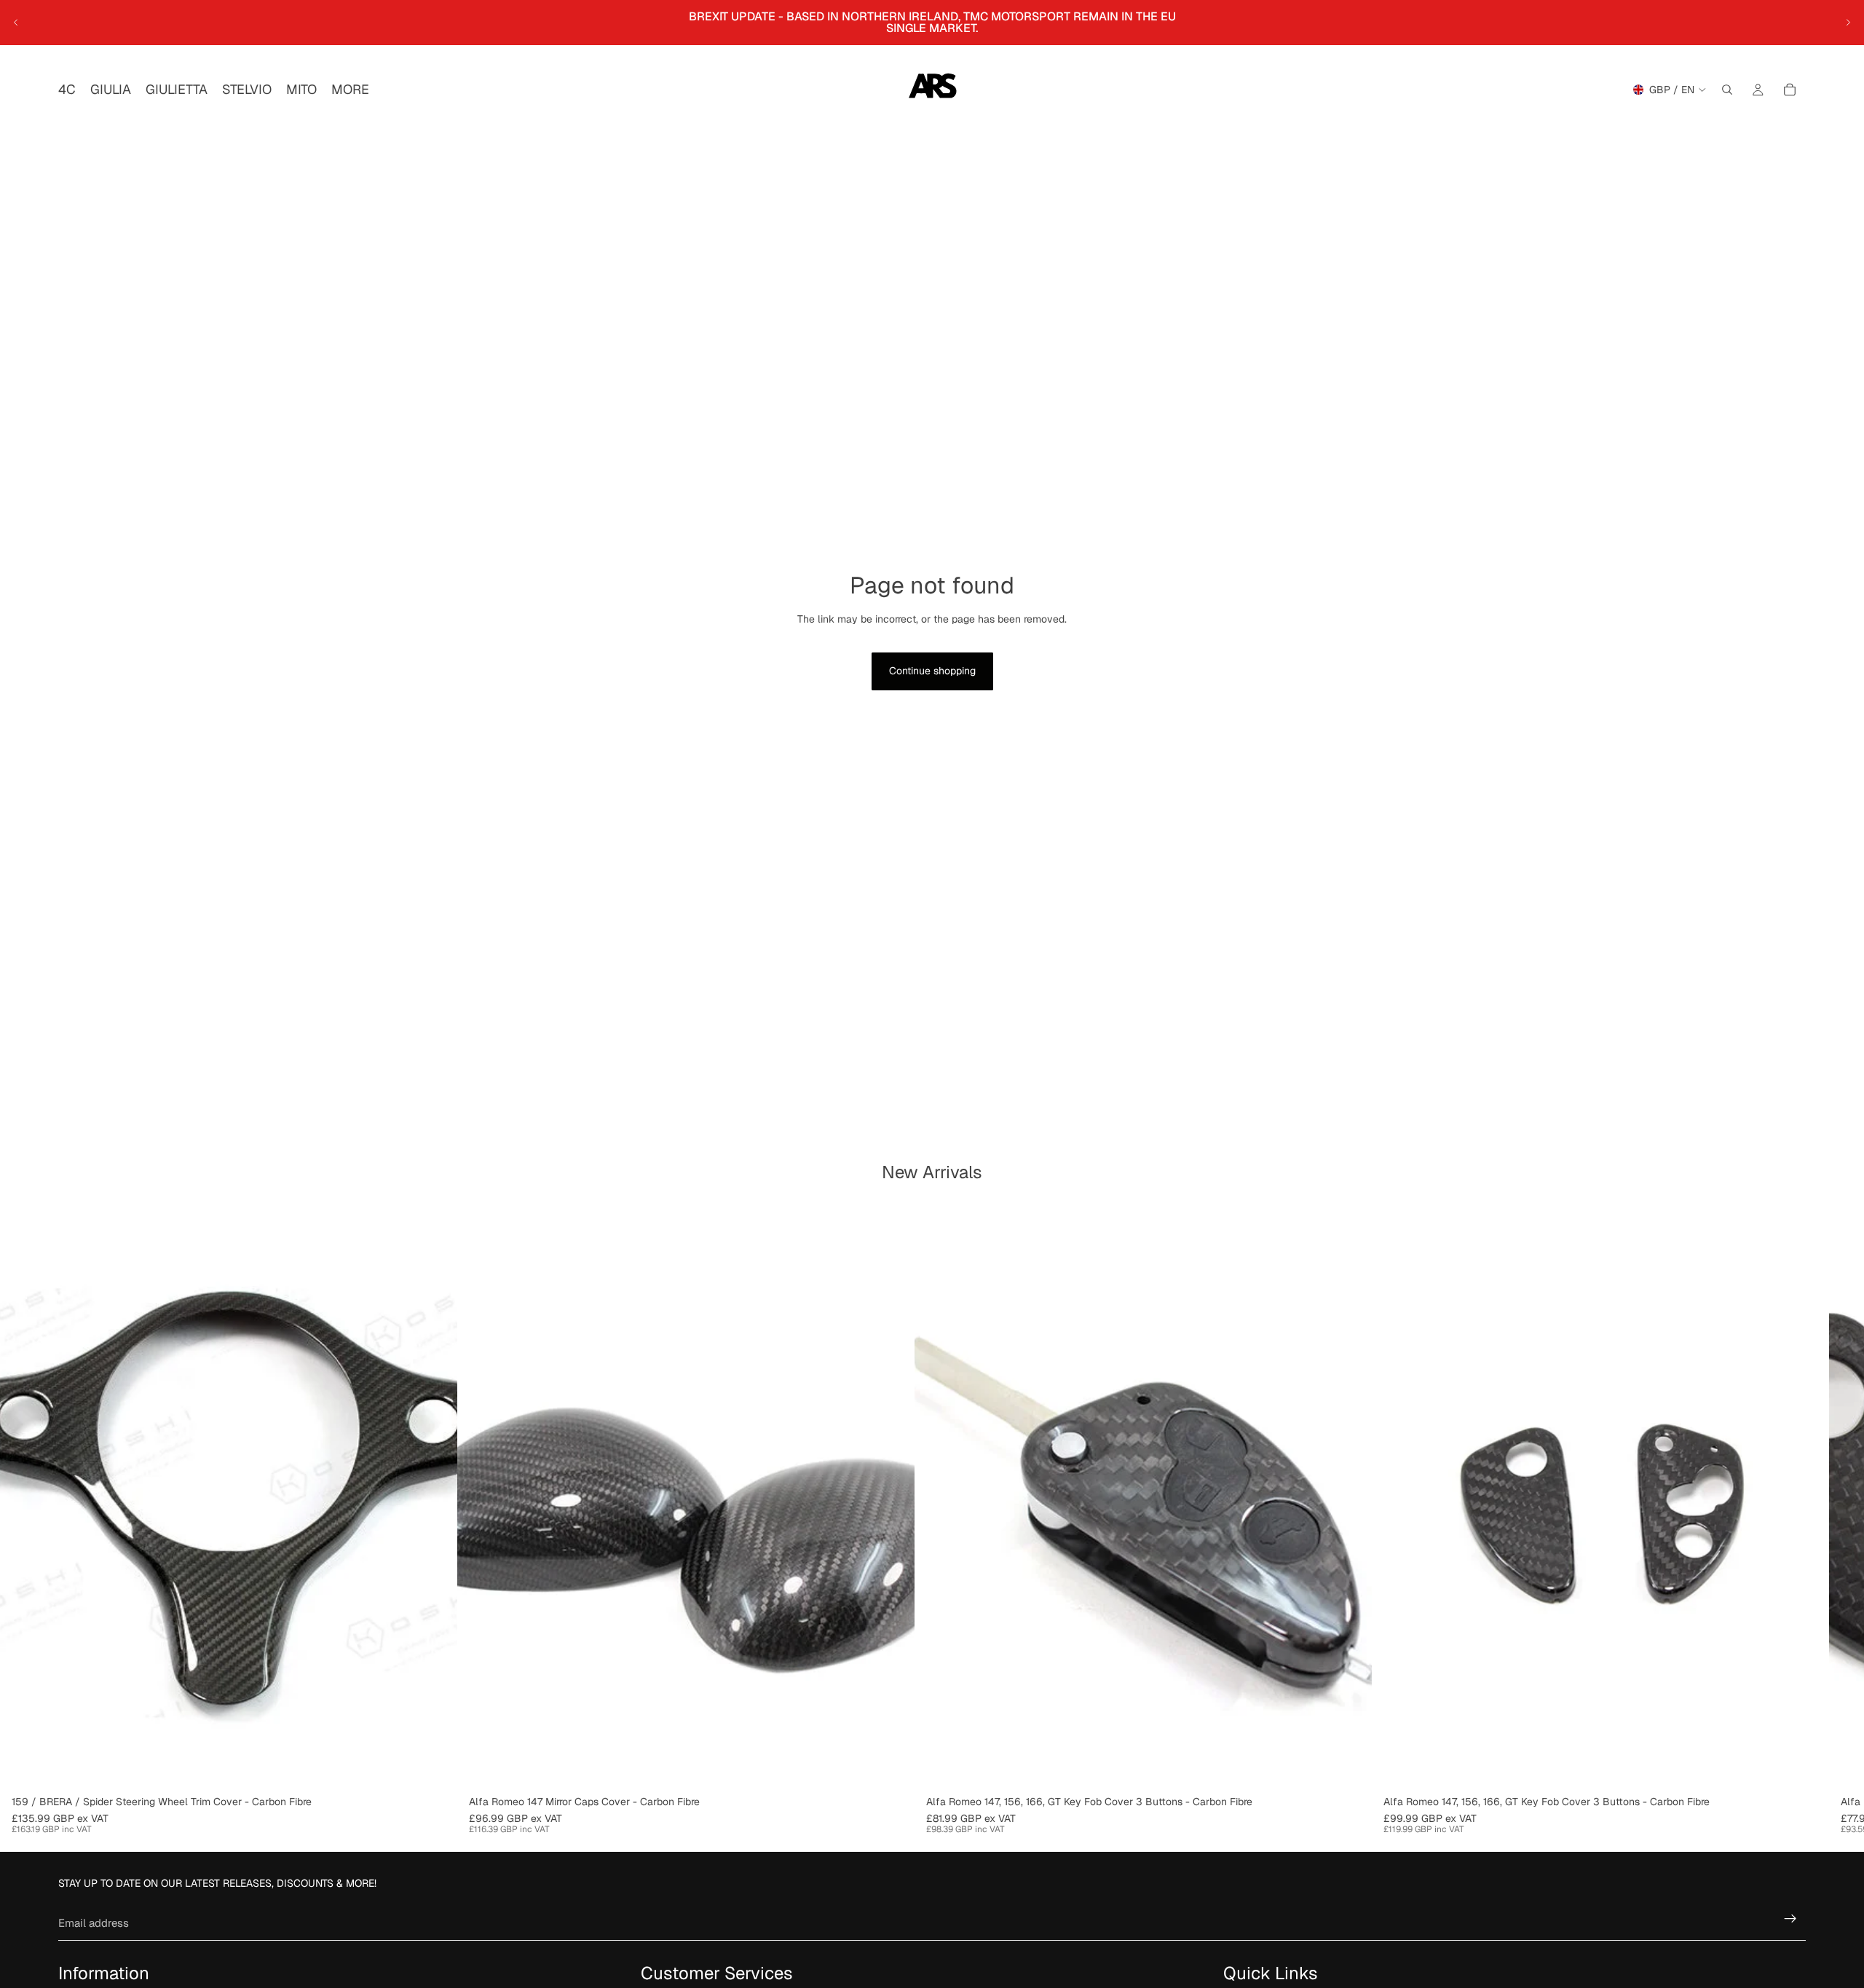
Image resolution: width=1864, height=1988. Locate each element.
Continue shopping (932, 671)
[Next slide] (1848, 23)
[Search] (1727, 90)
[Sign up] (1790, 1919)
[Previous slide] (16, 23)
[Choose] (435, 1767)
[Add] (892, 1767)
